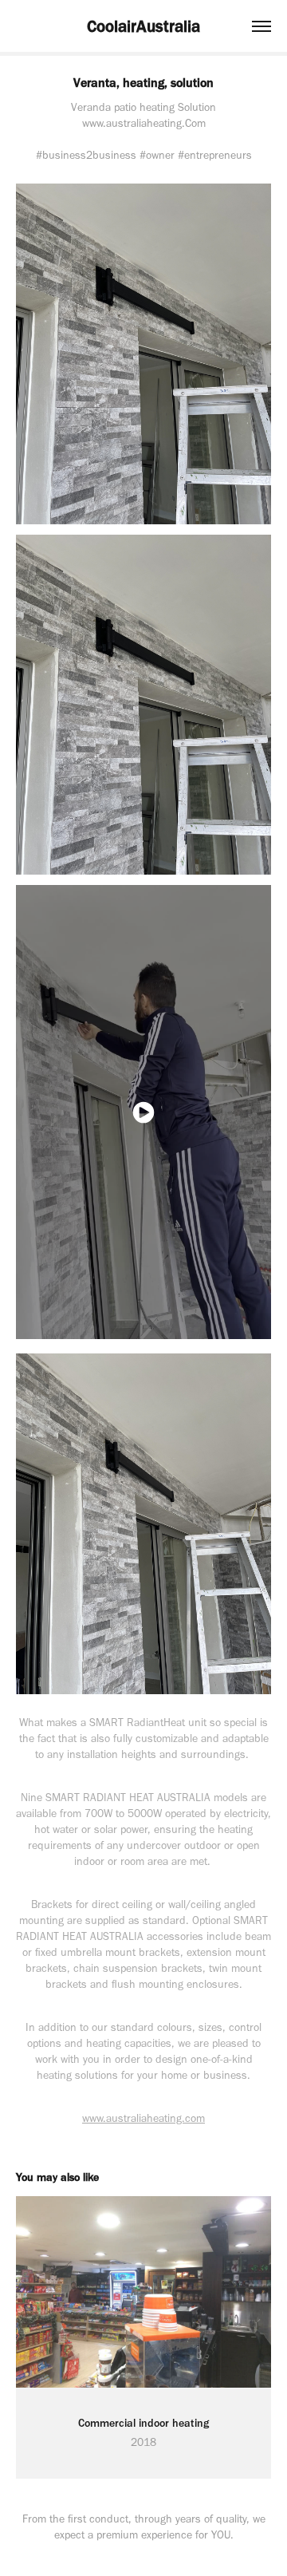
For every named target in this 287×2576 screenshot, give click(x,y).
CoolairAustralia (143, 26)
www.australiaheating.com (143, 2118)
